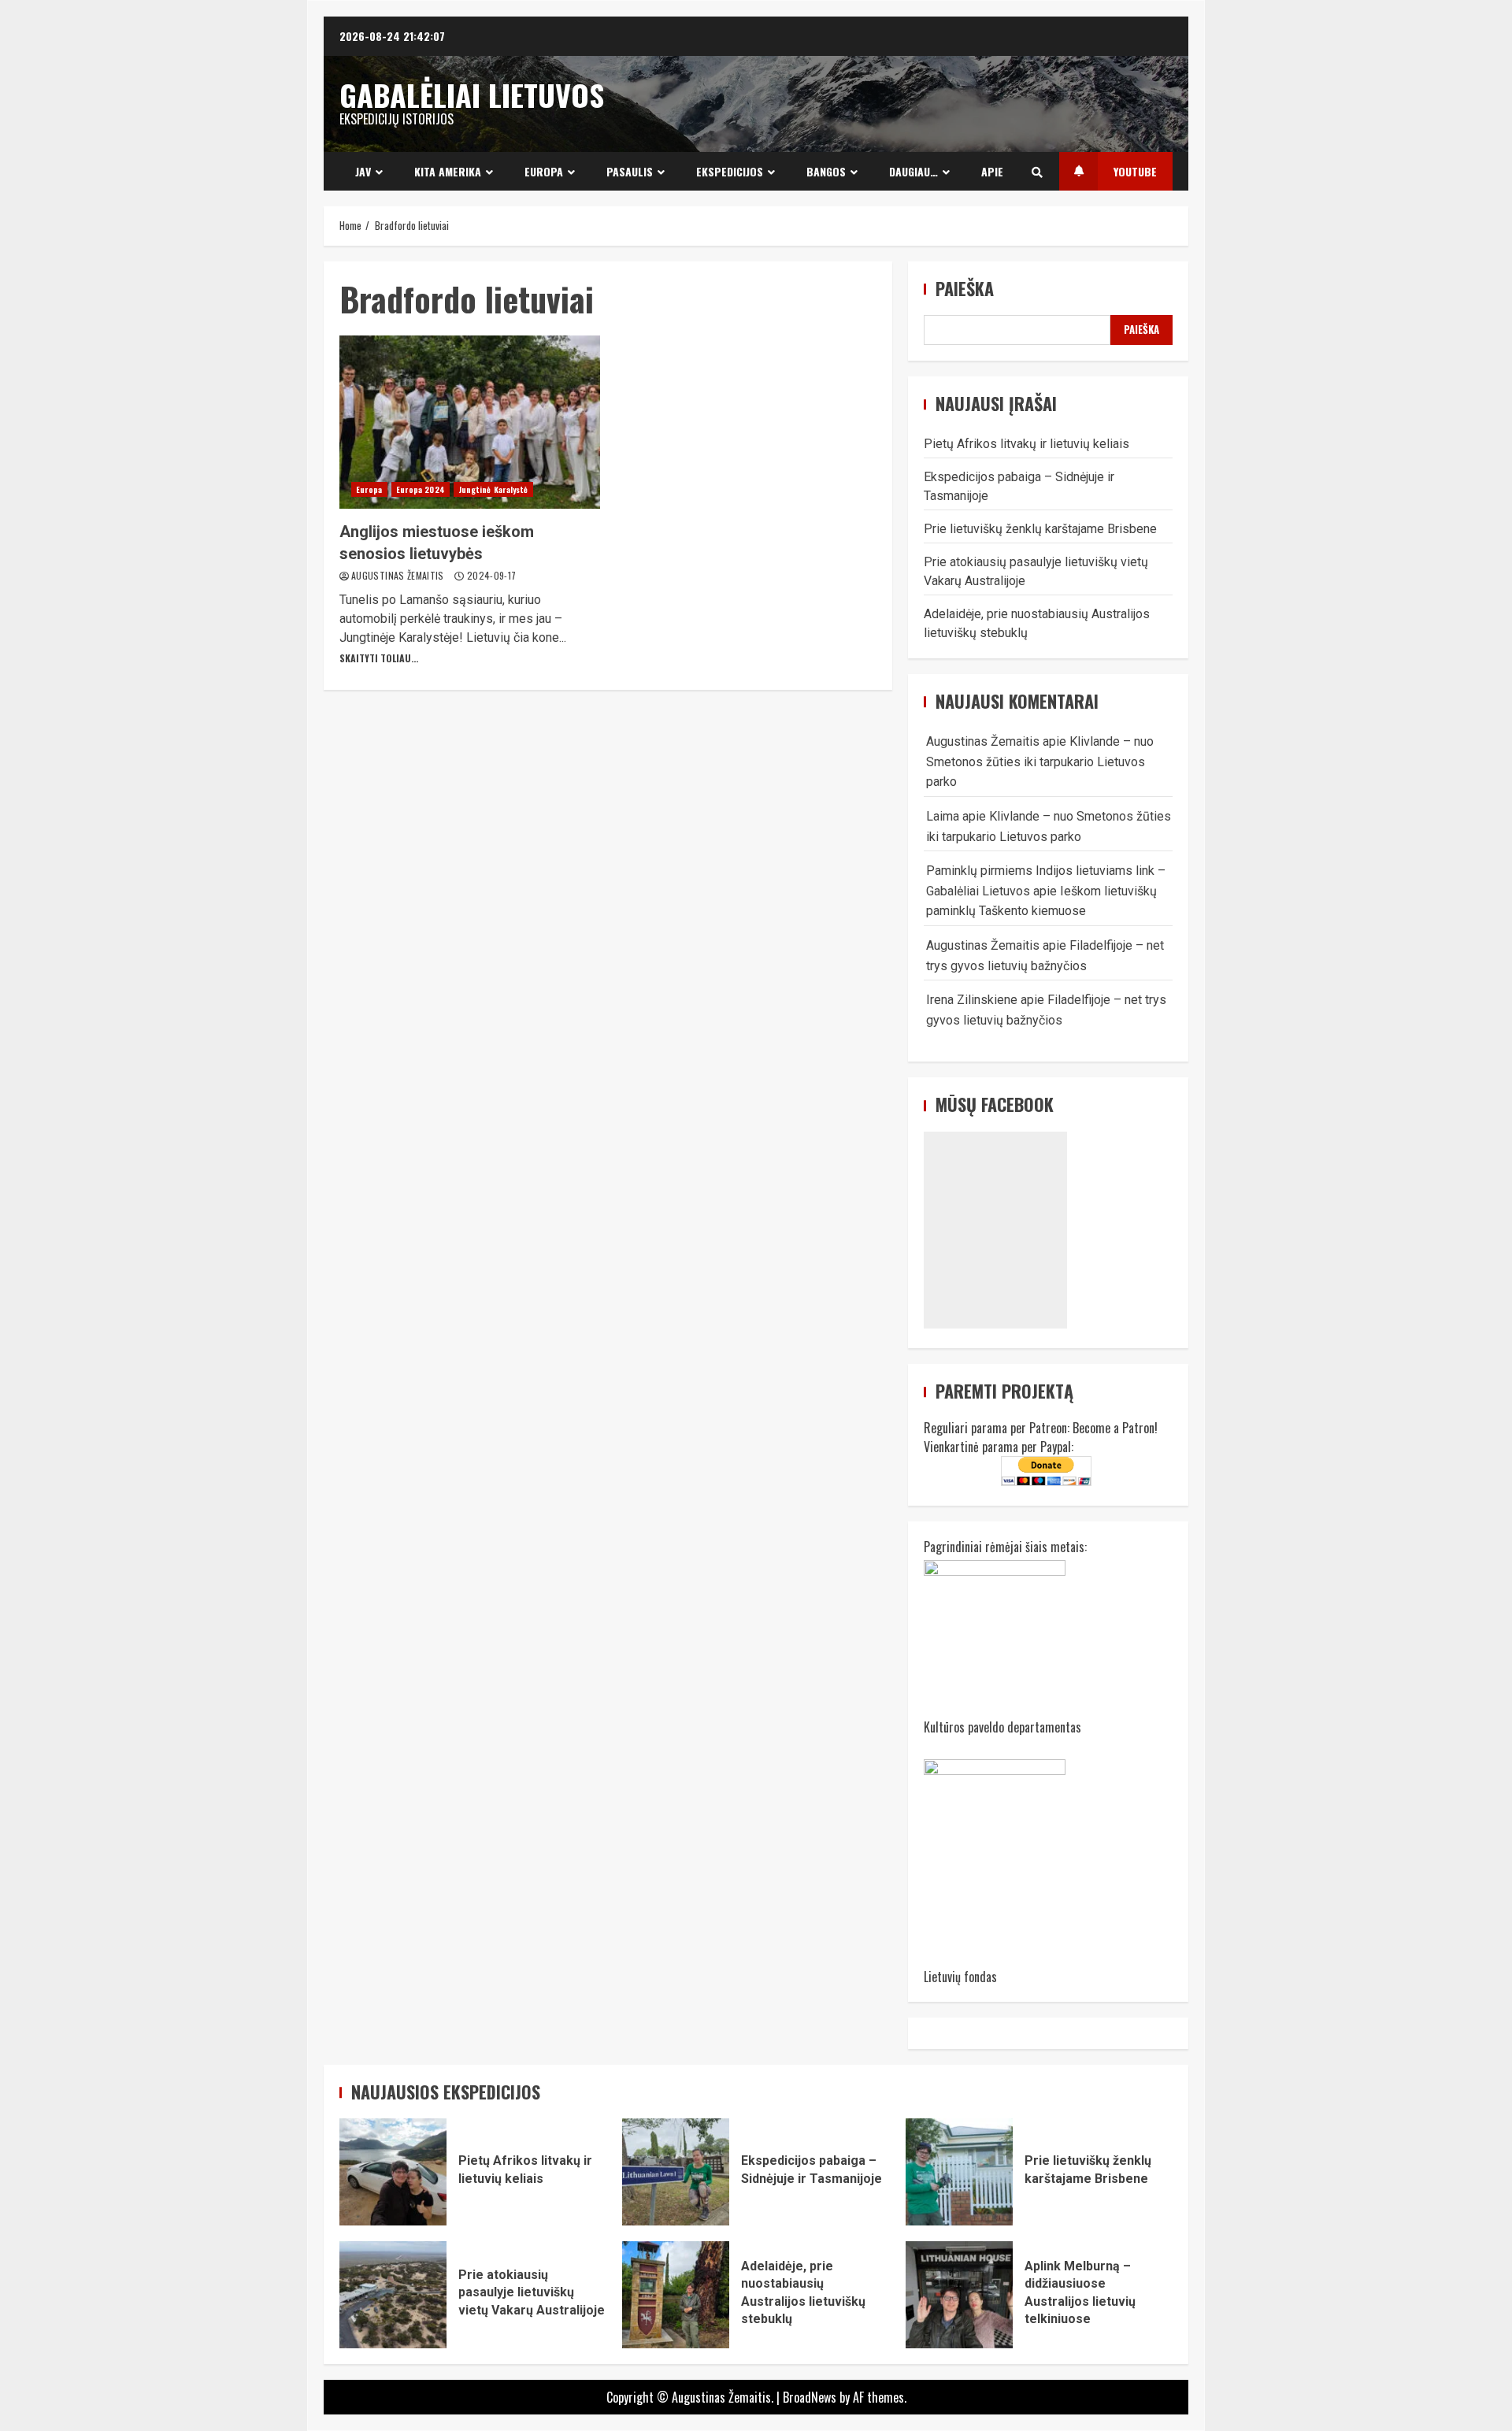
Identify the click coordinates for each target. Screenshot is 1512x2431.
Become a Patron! (1115, 1428)
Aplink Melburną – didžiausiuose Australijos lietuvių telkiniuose (959, 2295)
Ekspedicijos (730, 171)
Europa (544, 171)
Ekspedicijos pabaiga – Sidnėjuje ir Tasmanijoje (676, 2172)
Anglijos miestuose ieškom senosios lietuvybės (470, 422)
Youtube (1135, 171)
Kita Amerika (448, 171)
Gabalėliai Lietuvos (472, 94)
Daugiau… (913, 171)
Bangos (826, 171)
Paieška (965, 289)
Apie (992, 171)
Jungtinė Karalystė (493, 489)
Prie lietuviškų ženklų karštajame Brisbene (1040, 529)
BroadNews (810, 2397)
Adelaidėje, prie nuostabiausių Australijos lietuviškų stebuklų (676, 2295)
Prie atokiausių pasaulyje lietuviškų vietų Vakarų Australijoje (393, 2295)
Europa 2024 (421, 489)
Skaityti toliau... (379, 658)
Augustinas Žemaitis (399, 575)
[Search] (1037, 172)
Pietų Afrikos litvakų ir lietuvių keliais (1027, 444)
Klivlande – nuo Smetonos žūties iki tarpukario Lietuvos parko (1040, 762)
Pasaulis (630, 171)
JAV (363, 171)
